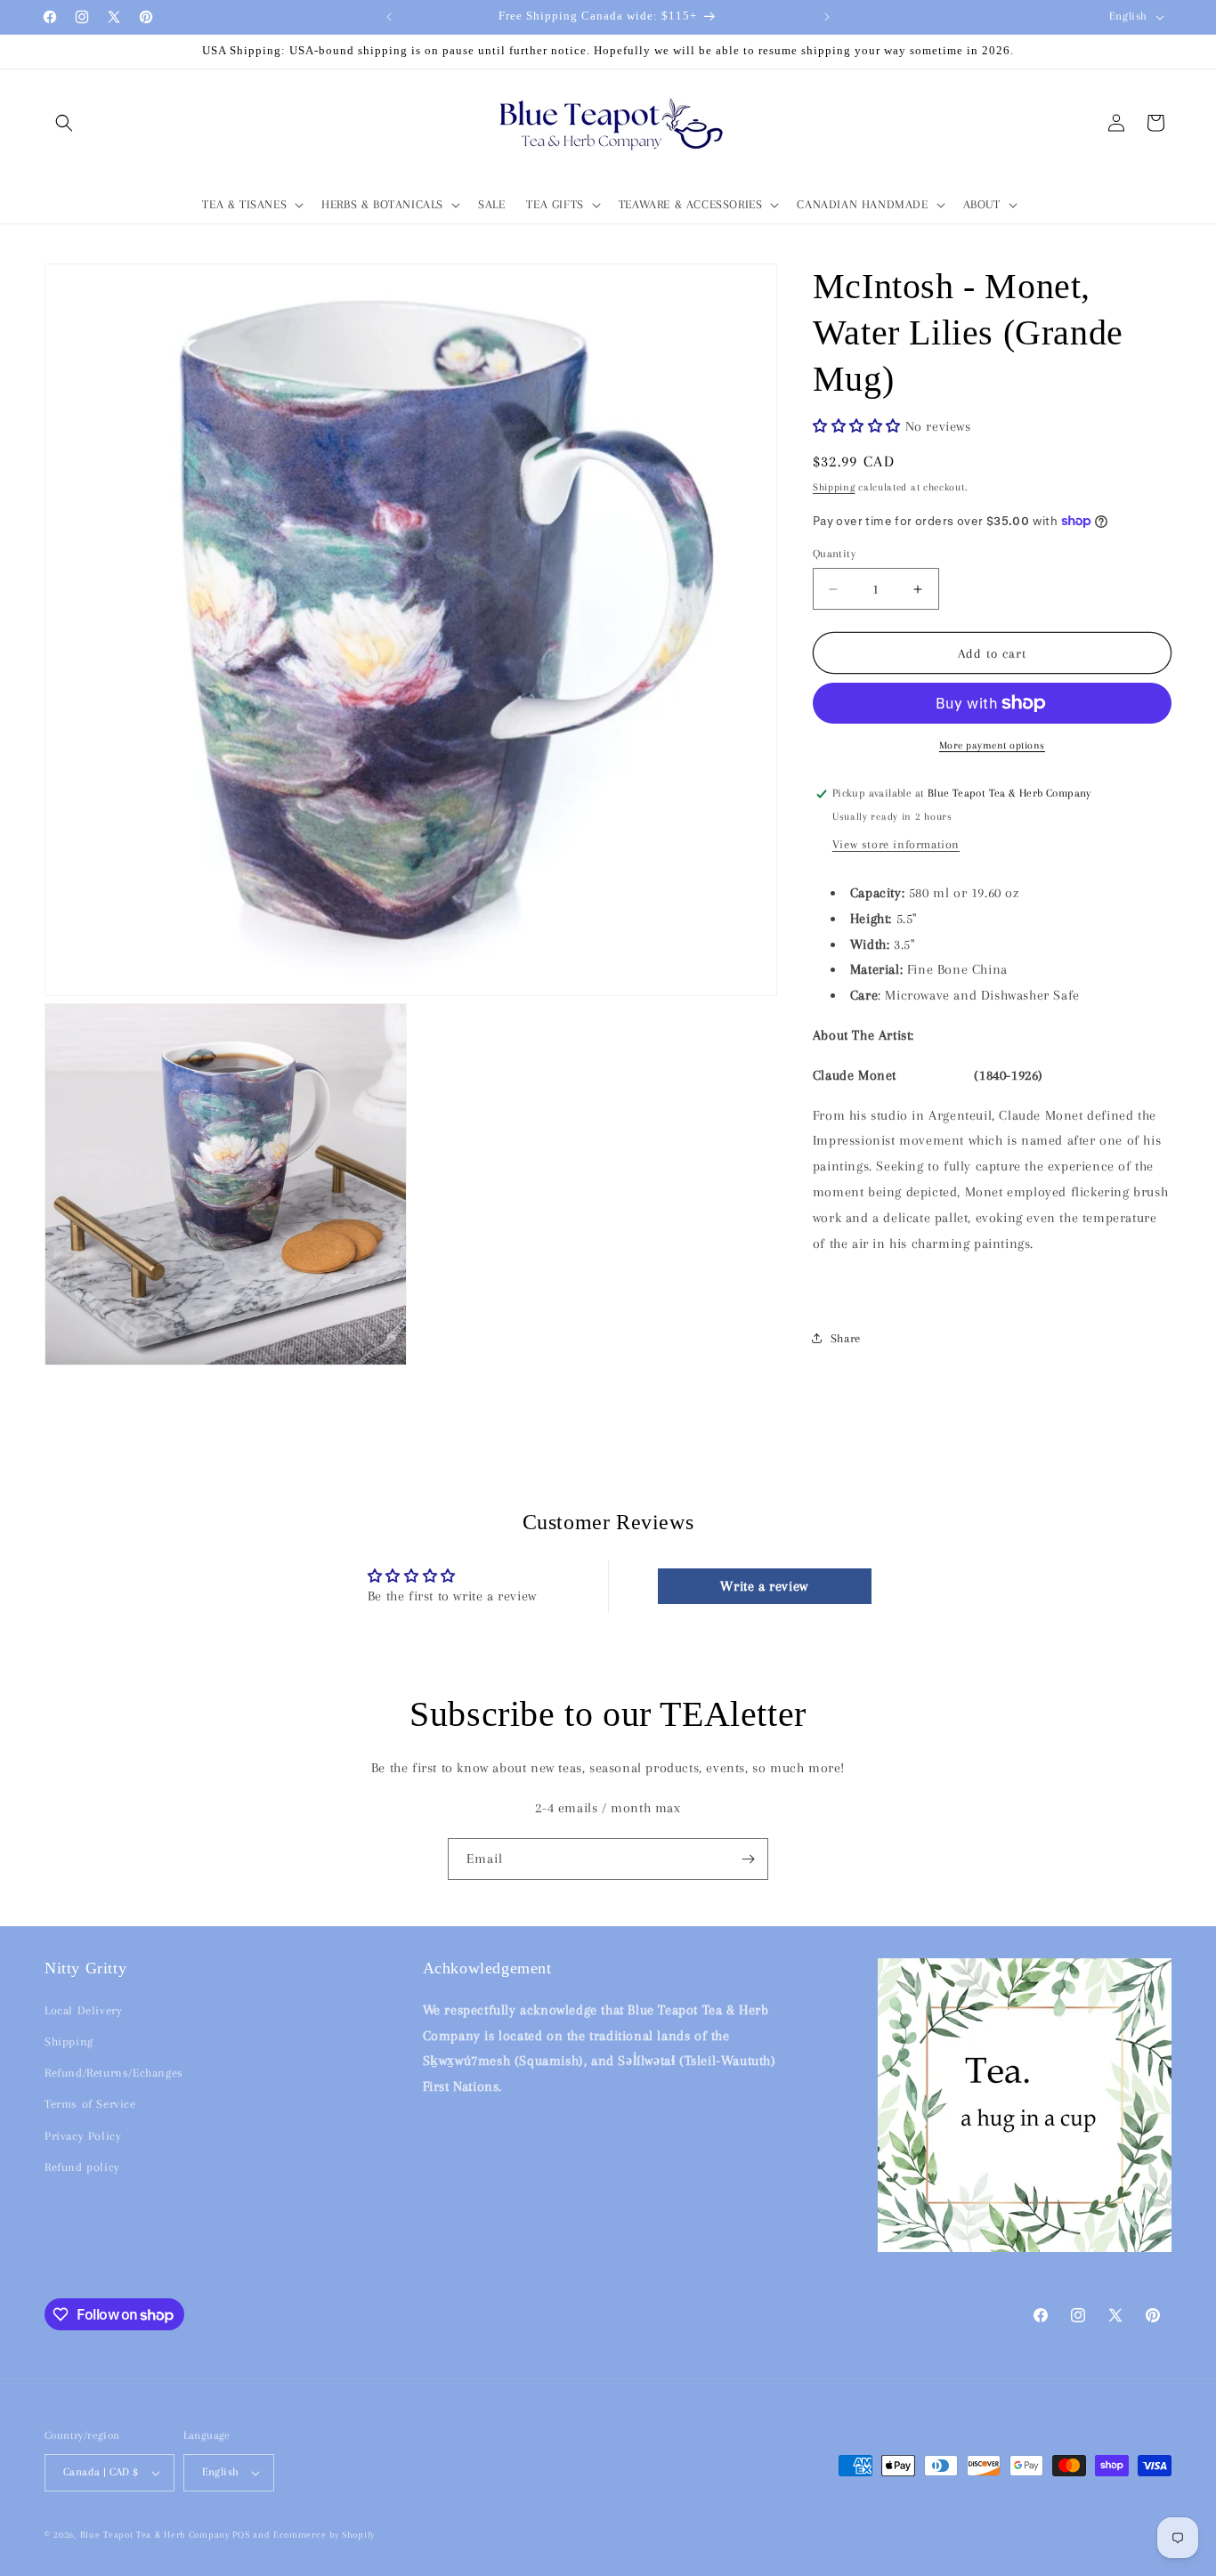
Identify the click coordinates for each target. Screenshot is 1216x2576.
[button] (64, 123)
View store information (896, 844)
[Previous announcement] (389, 17)
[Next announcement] (827, 17)
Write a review (764, 1586)
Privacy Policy (83, 2135)
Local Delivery (83, 2010)
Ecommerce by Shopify (324, 2535)
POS (241, 2535)
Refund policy (82, 2167)
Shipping (834, 487)
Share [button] (846, 1338)
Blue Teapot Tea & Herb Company (155, 2535)
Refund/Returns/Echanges (114, 2073)
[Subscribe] (748, 1859)
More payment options (992, 745)
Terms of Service (90, 2104)
